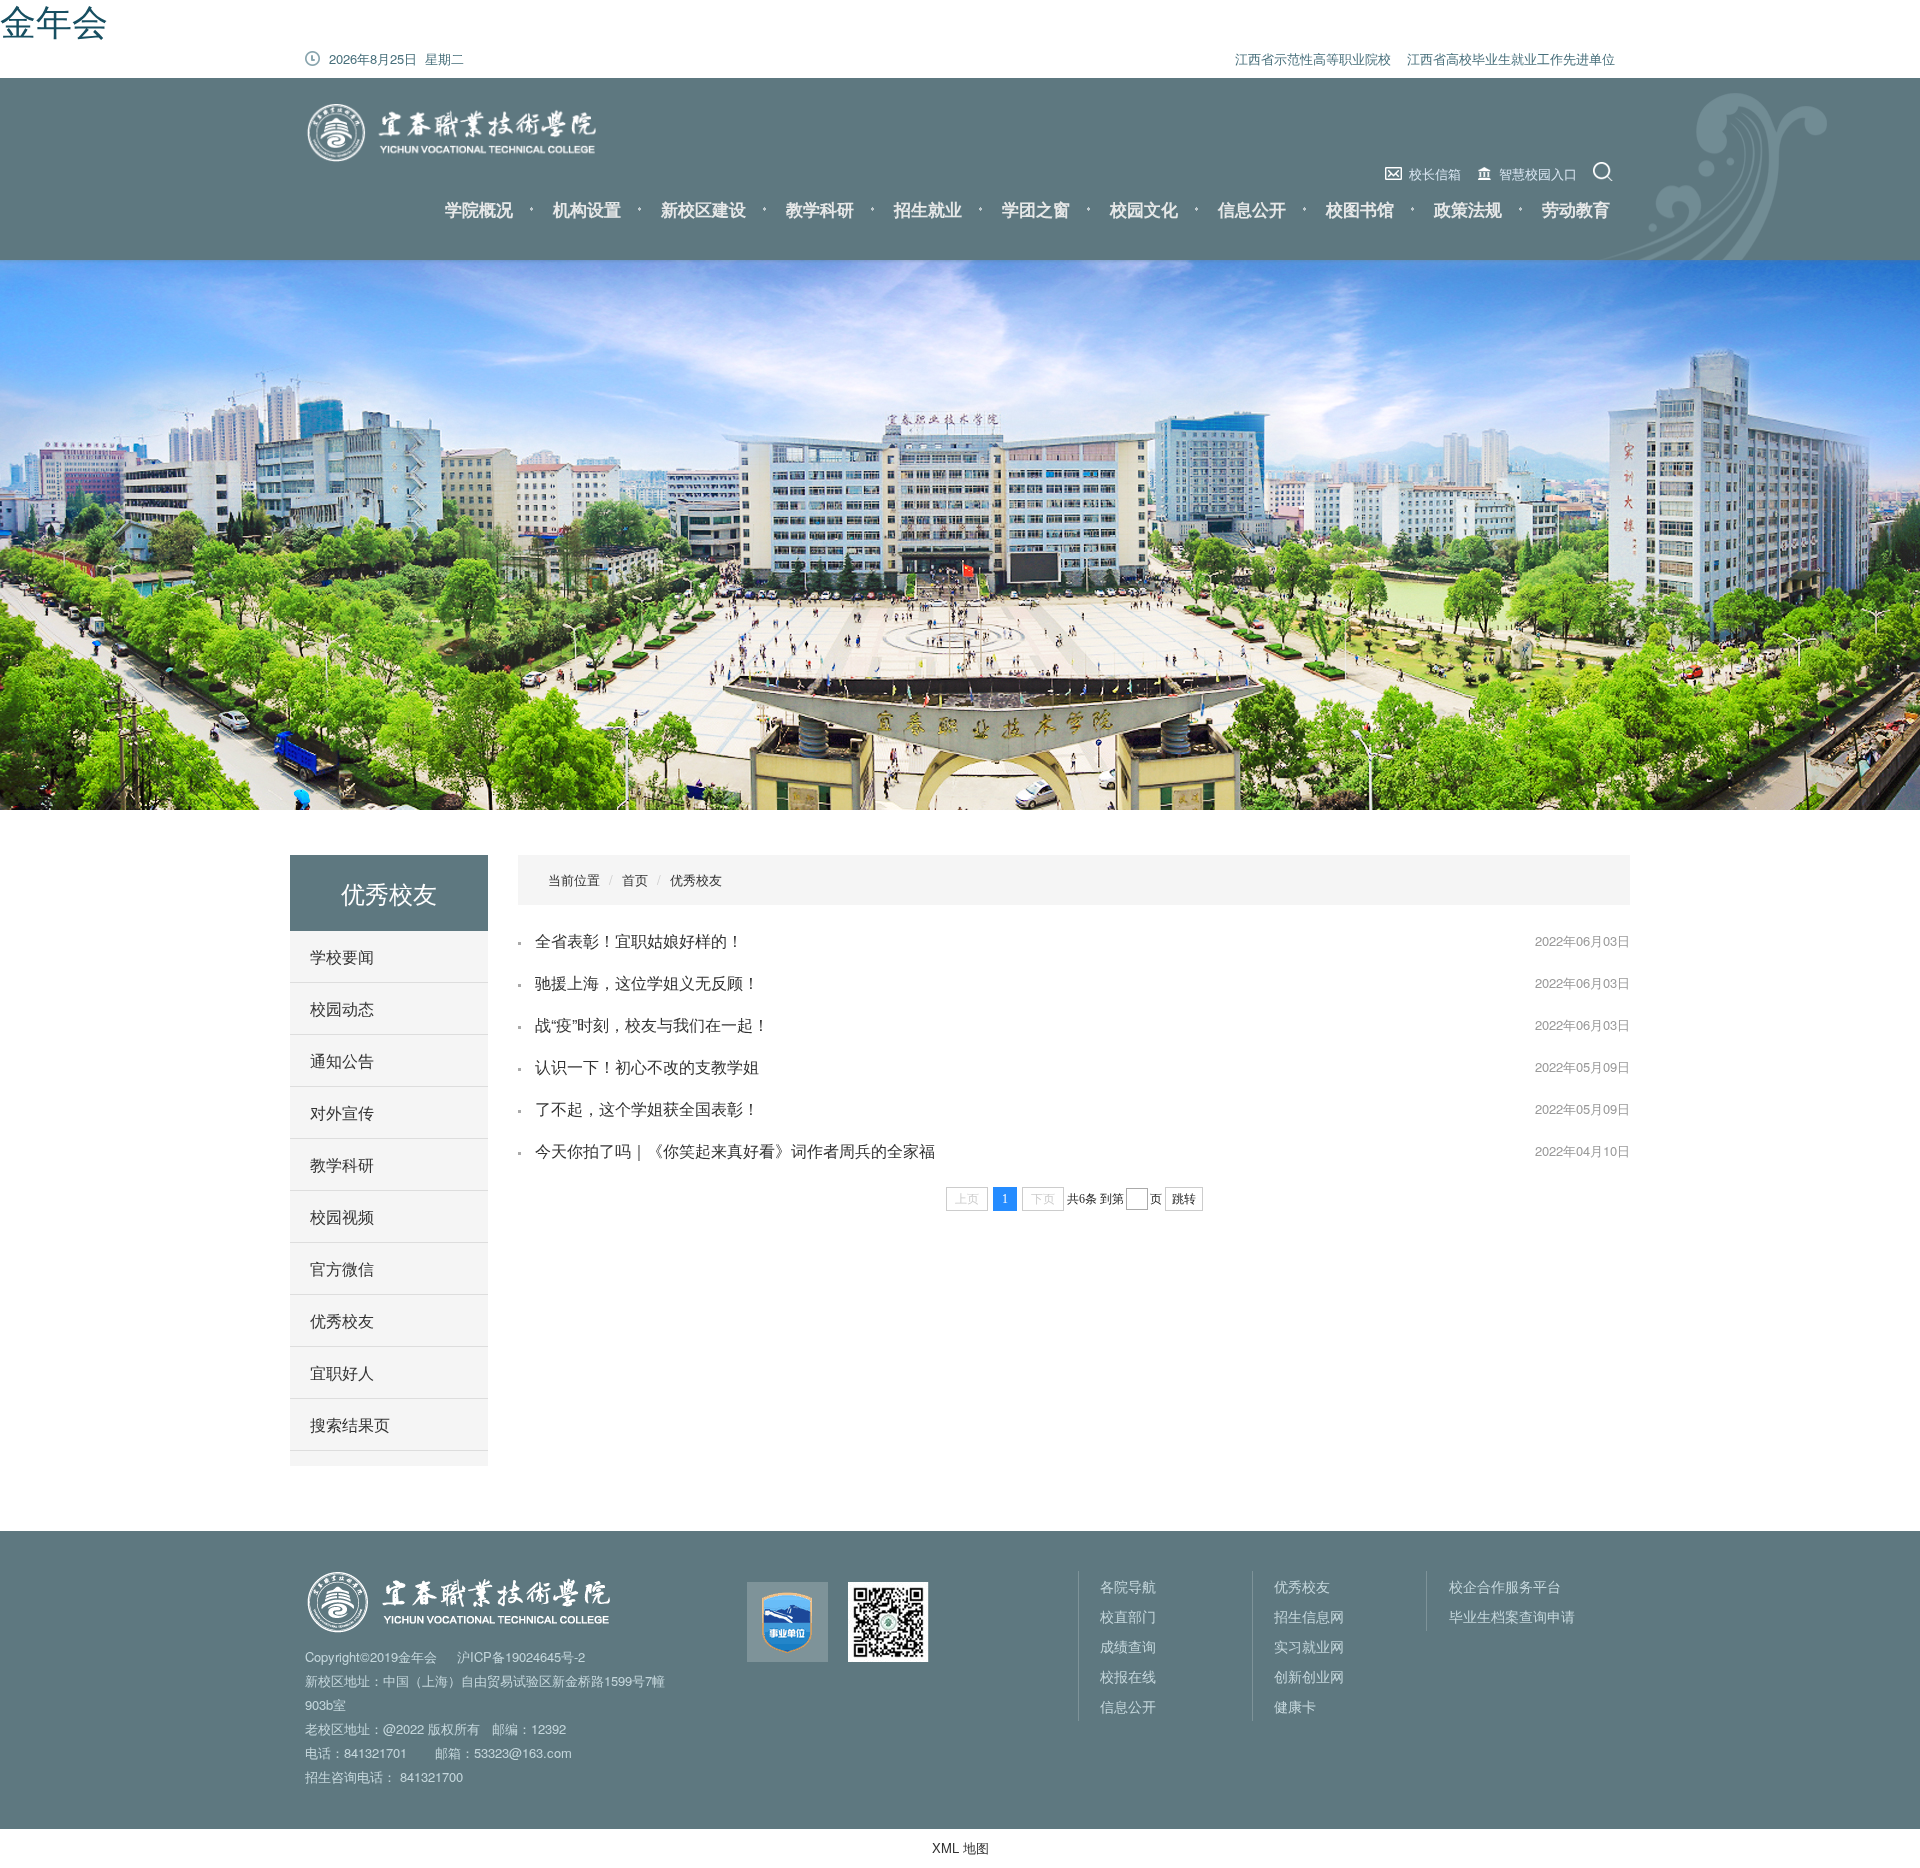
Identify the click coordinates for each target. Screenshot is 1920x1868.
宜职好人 (342, 1372)
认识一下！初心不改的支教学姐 (647, 1066)
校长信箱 (1435, 174)
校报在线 (1128, 1676)
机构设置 (587, 209)
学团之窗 (1036, 209)
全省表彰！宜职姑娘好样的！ (639, 940)
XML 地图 (960, 1847)
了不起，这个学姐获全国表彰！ (647, 1108)
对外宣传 (342, 1112)
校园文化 (1144, 209)
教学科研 (820, 209)
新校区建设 (703, 209)
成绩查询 (1128, 1646)
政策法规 (1468, 209)
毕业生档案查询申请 (1512, 1616)
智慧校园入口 (1538, 174)
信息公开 (1252, 209)
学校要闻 (342, 956)
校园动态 (342, 1008)
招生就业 (928, 209)
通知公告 (342, 1060)
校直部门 (1128, 1616)
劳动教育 (1576, 209)
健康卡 (1295, 1706)
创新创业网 (1309, 1676)
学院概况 (479, 209)
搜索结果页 (350, 1424)
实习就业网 (1309, 1646)
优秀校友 (342, 1320)
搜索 (1605, 171)
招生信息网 (1309, 1616)
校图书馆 (1360, 209)
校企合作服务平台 (1505, 1586)
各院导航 (1128, 1586)
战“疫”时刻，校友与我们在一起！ (652, 1024)
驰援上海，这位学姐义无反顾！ (647, 982)
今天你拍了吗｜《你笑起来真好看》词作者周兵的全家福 (735, 1150)
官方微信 (342, 1268)
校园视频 (342, 1216)
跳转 (1184, 1199)
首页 (635, 879)
